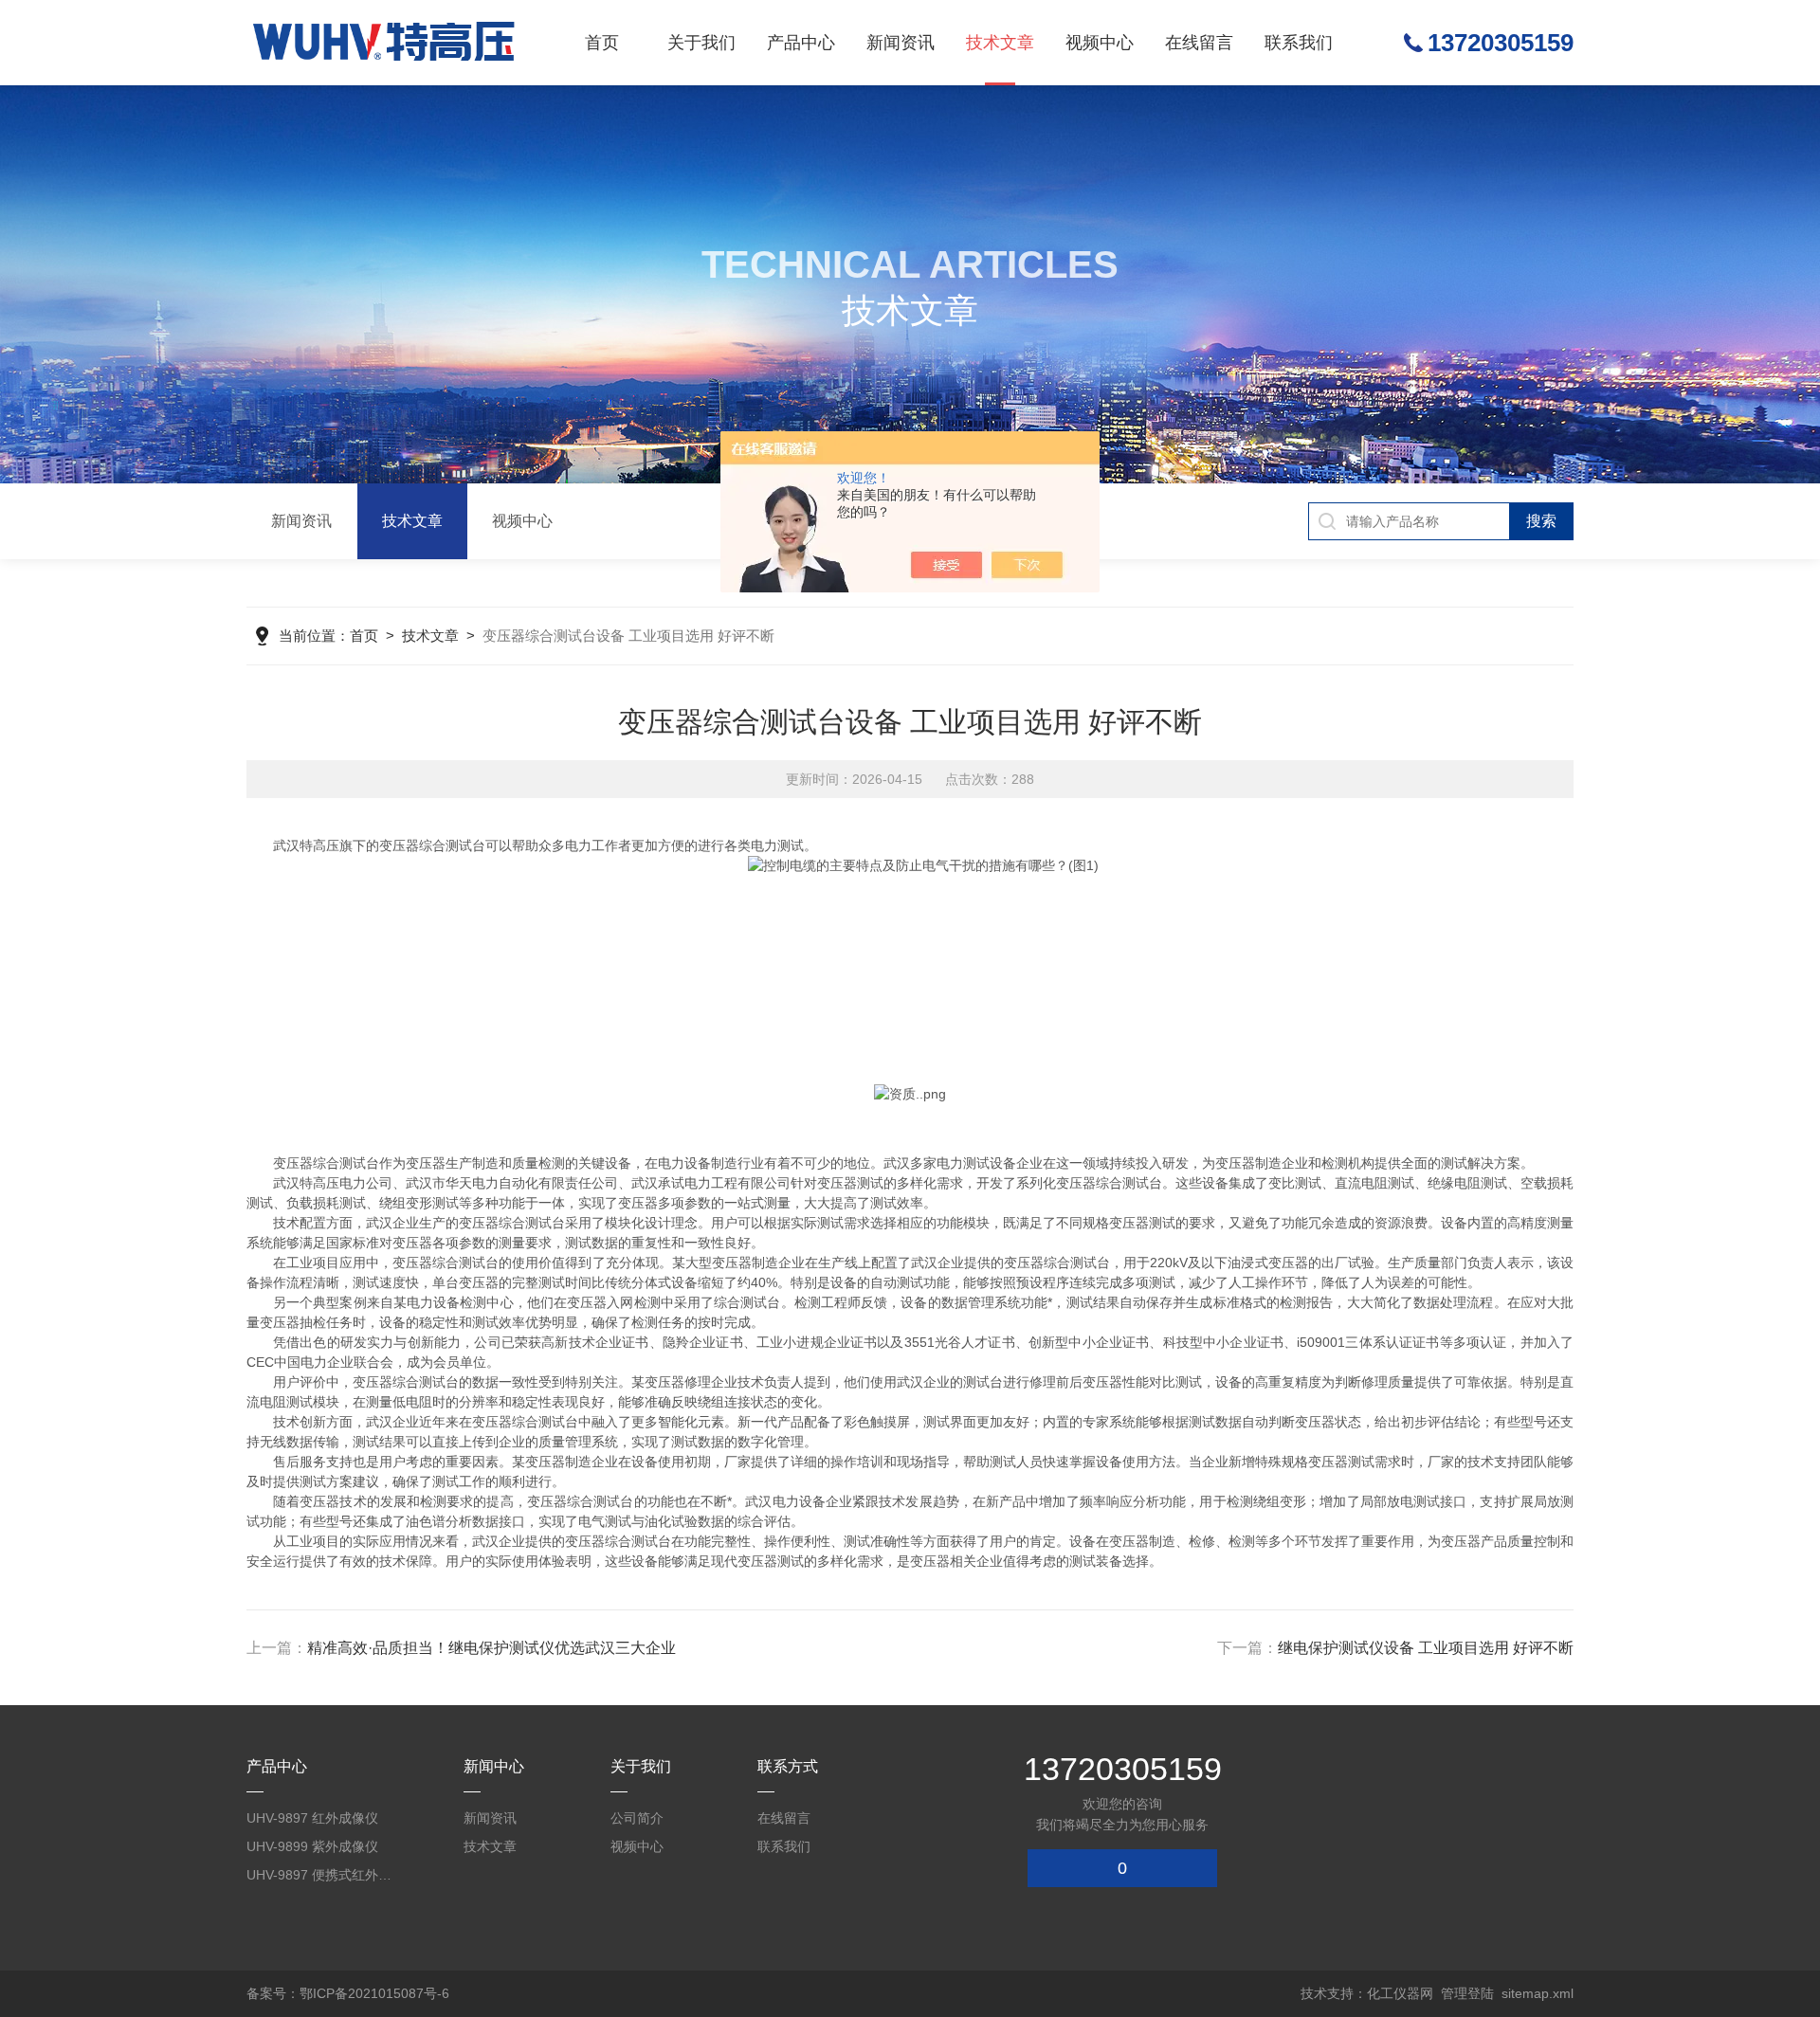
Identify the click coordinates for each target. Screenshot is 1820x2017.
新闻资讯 (901, 43)
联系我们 (1299, 43)
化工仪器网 (1400, 1993)
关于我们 (701, 43)
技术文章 (1000, 43)
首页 (602, 43)
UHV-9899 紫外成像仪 (312, 1846)
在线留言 (1199, 43)
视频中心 (1100, 43)
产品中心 (801, 43)
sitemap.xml (1538, 1993)
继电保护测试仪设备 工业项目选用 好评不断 (1426, 1648)
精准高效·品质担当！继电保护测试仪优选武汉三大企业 (491, 1648)
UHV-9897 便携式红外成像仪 (322, 1875)
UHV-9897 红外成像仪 (312, 1818)
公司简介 (637, 1818)
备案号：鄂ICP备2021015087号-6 (348, 1993)
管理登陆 (1467, 1993)
